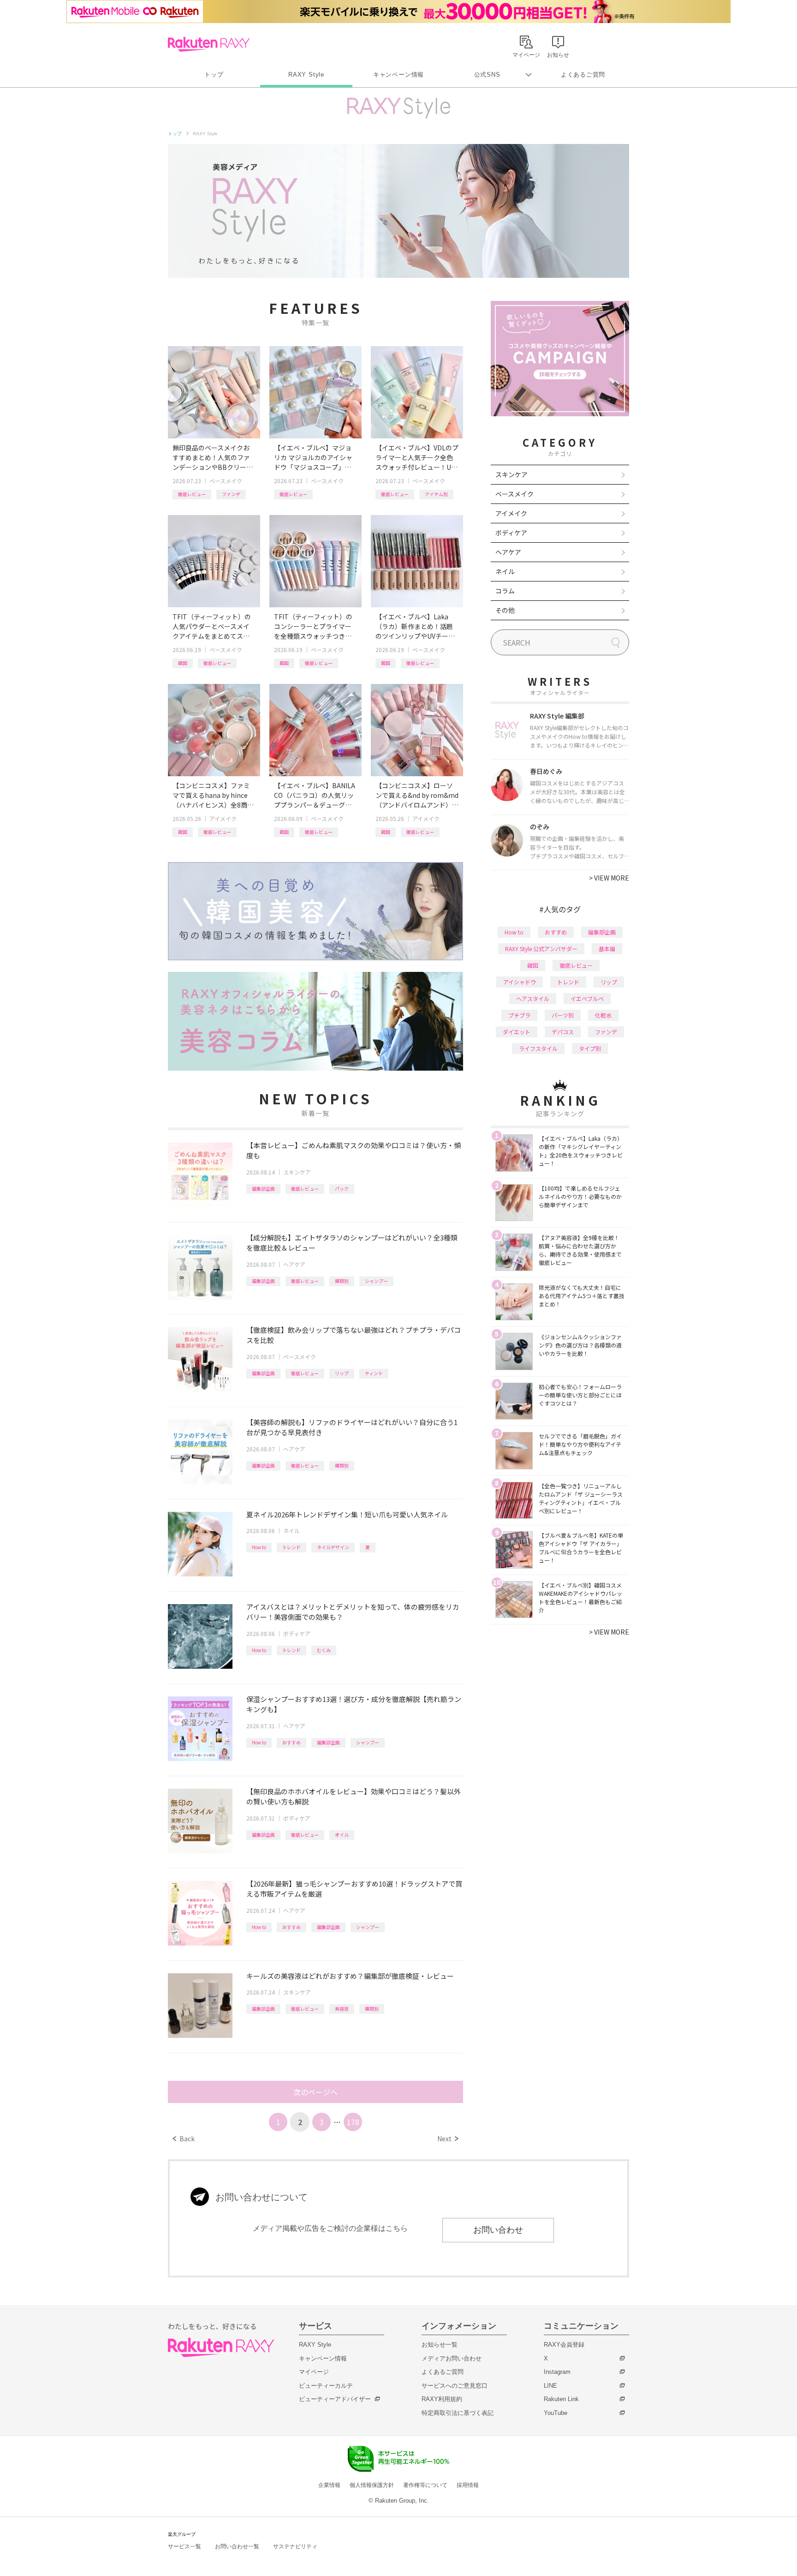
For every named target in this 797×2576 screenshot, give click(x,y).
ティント (374, 1373)
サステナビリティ (295, 2546)
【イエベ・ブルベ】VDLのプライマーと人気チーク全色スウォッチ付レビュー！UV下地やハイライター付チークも (417, 458)
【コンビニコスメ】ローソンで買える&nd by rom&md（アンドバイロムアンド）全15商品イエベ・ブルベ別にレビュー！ (417, 795)
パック (342, 1189)
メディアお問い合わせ (452, 2358)
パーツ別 (563, 1015)
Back (184, 2139)
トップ (214, 75)
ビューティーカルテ (326, 2386)
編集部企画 (263, 1189)
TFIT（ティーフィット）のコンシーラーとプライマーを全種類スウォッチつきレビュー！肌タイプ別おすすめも (313, 626)
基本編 (607, 949)
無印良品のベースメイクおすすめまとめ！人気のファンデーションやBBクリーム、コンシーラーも (211, 458)
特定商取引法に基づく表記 (458, 2413)
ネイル (291, 1531)
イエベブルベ (587, 998)
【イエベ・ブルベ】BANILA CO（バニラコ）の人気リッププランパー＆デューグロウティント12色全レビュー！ (315, 795)
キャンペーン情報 (398, 75)
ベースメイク (226, 481)
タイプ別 (590, 1048)
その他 (505, 610)
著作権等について (425, 2485)
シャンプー (376, 1281)
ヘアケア (294, 1264)
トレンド (291, 1547)
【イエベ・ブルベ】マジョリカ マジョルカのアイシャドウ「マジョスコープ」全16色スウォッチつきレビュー (315, 458)
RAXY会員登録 (564, 2345)
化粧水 (603, 1015)
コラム (505, 591)
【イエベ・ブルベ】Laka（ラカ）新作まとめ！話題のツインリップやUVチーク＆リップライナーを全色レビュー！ (415, 626)
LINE (550, 2386)
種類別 (342, 1281)
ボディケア (297, 1633)
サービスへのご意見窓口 (455, 2386)
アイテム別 (436, 494)
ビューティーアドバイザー (335, 2399)
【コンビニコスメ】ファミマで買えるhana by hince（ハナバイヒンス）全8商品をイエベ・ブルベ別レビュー (213, 795)
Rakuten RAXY (209, 44)
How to (259, 1547)
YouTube (556, 2413)
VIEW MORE (609, 878)
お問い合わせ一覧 (237, 2546)
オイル (342, 1835)
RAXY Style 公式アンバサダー (541, 949)
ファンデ (231, 494)
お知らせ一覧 (440, 2345)
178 (353, 2122)
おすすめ (291, 1742)
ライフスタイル (538, 1048)
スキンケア (297, 1172)
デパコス (563, 1032)
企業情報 (329, 2485)
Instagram (557, 2372)
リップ (342, 1373)
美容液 (342, 2009)
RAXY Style (306, 75)
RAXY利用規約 (442, 2399)
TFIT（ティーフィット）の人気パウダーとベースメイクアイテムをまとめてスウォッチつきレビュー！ (212, 626)
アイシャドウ (520, 982)
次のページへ (315, 2092)
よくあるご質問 (583, 75)
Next (448, 2139)
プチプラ (519, 1015)
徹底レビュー (192, 494)
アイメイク (223, 818)
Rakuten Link (561, 2399)
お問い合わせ (498, 2230)
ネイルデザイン (333, 1547)
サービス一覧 (184, 2546)
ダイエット (517, 1032)
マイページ (314, 2372)
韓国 (183, 663)
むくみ (324, 1650)
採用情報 (468, 2485)
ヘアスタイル (533, 998)
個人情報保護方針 (372, 2485)
